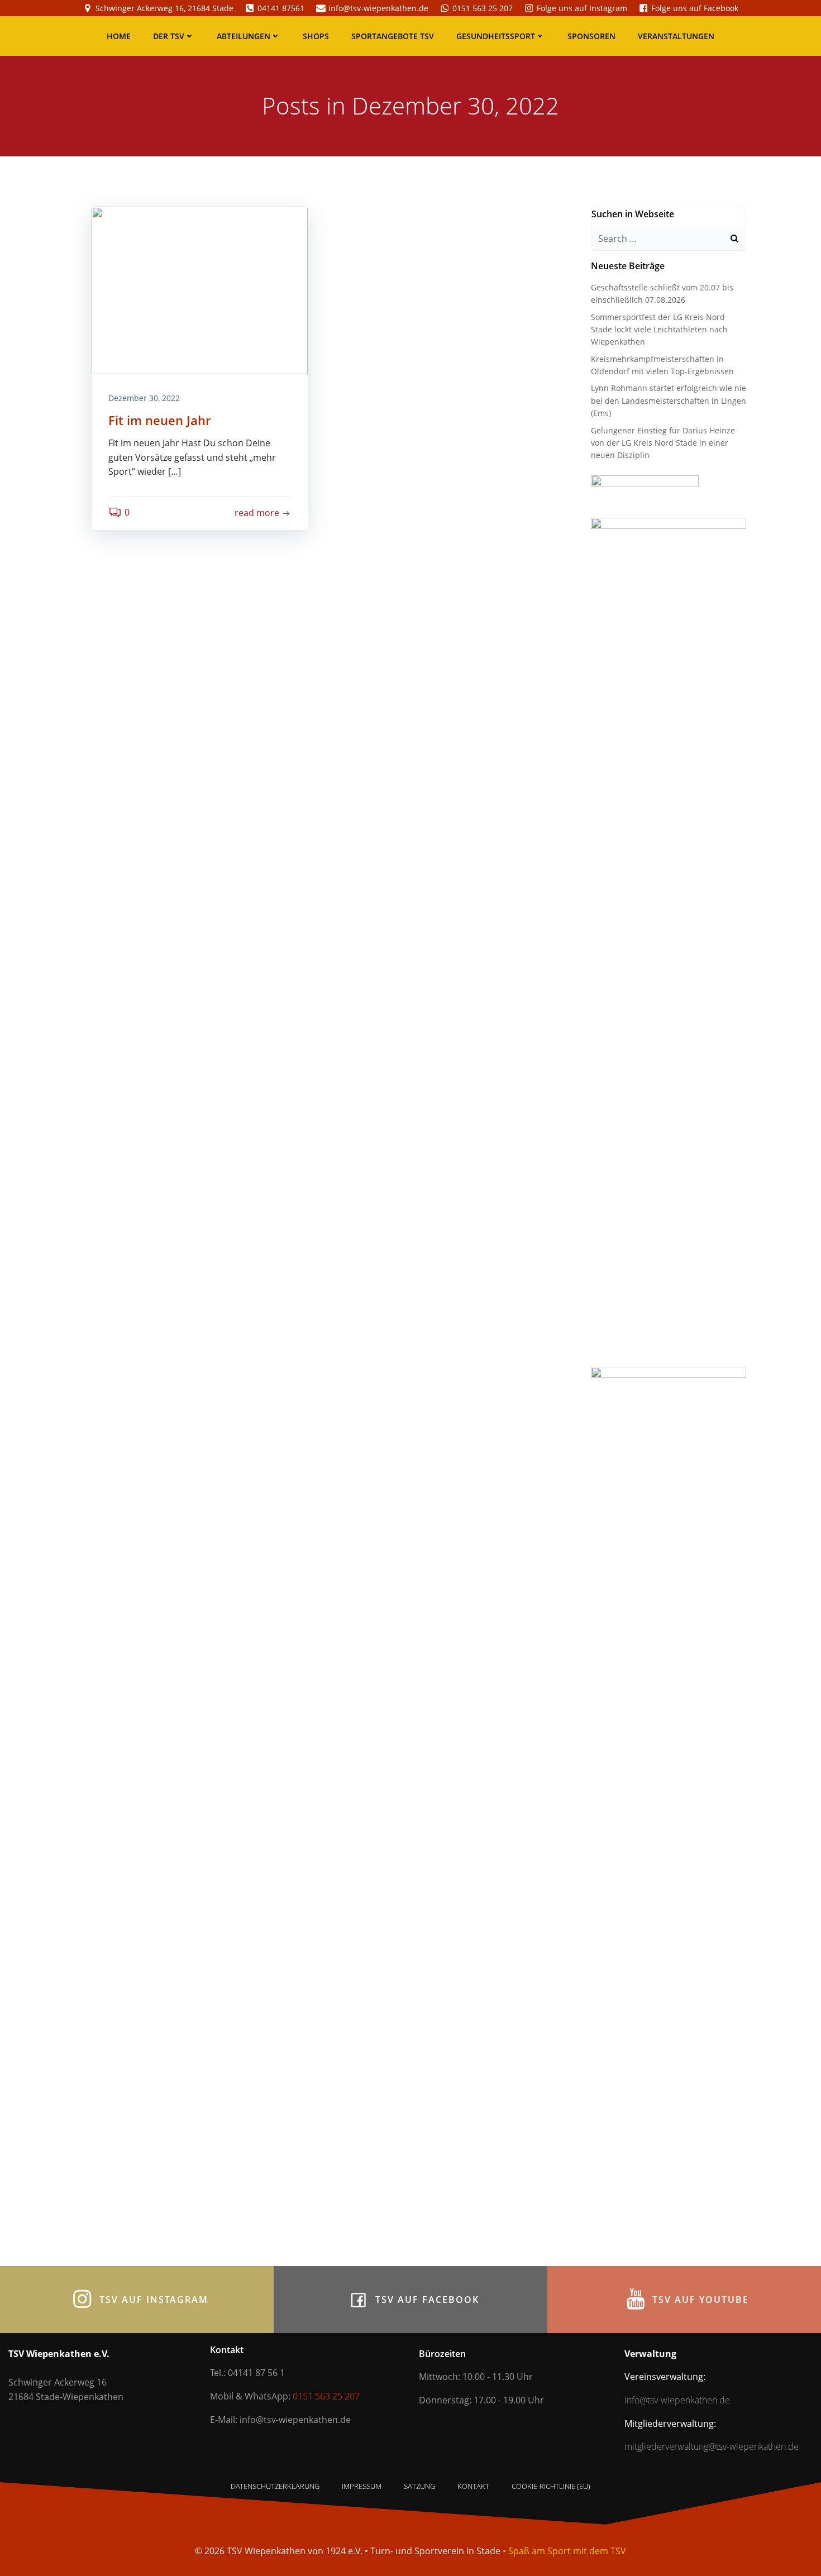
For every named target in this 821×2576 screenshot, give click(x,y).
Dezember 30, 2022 (144, 398)
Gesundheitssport (496, 36)
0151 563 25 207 (326, 2396)
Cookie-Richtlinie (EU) (551, 2486)
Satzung (419, 2486)
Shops (316, 36)
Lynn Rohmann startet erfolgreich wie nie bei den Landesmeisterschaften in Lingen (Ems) (669, 400)
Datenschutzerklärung (275, 2486)
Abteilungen (244, 36)
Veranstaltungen (676, 36)
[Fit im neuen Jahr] (200, 289)
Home (119, 36)
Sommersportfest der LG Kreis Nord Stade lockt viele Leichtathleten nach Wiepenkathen (659, 330)
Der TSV (169, 36)
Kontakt (473, 2486)
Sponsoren (591, 36)
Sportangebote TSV (393, 36)
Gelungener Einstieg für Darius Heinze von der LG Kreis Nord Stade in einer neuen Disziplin (663, 443)
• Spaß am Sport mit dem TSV (564, 2551)
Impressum (362, 2486)
